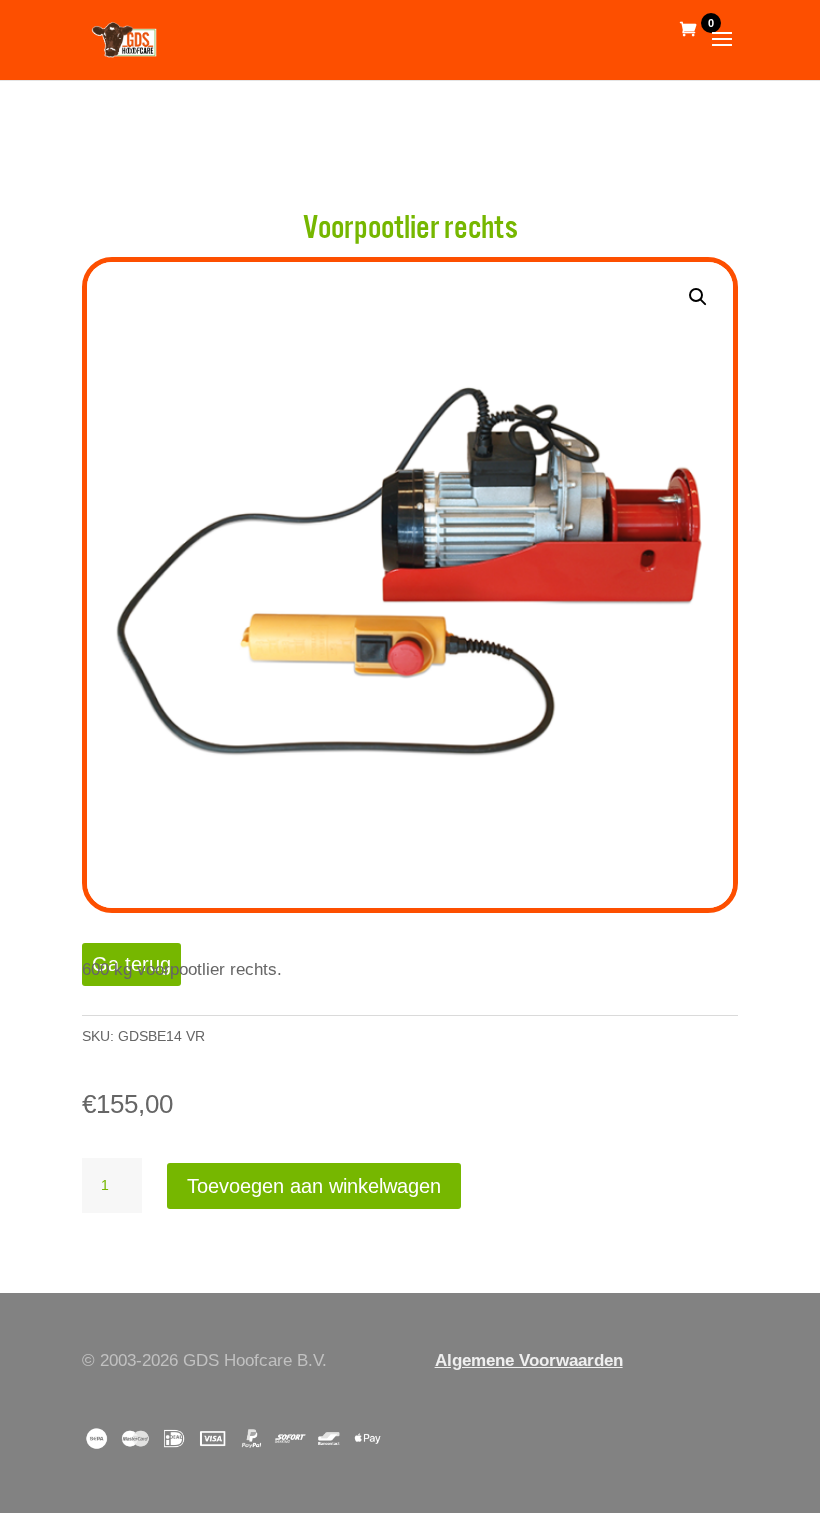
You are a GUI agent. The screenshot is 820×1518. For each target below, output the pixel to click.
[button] (698, 297)
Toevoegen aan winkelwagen (314, 1186)
